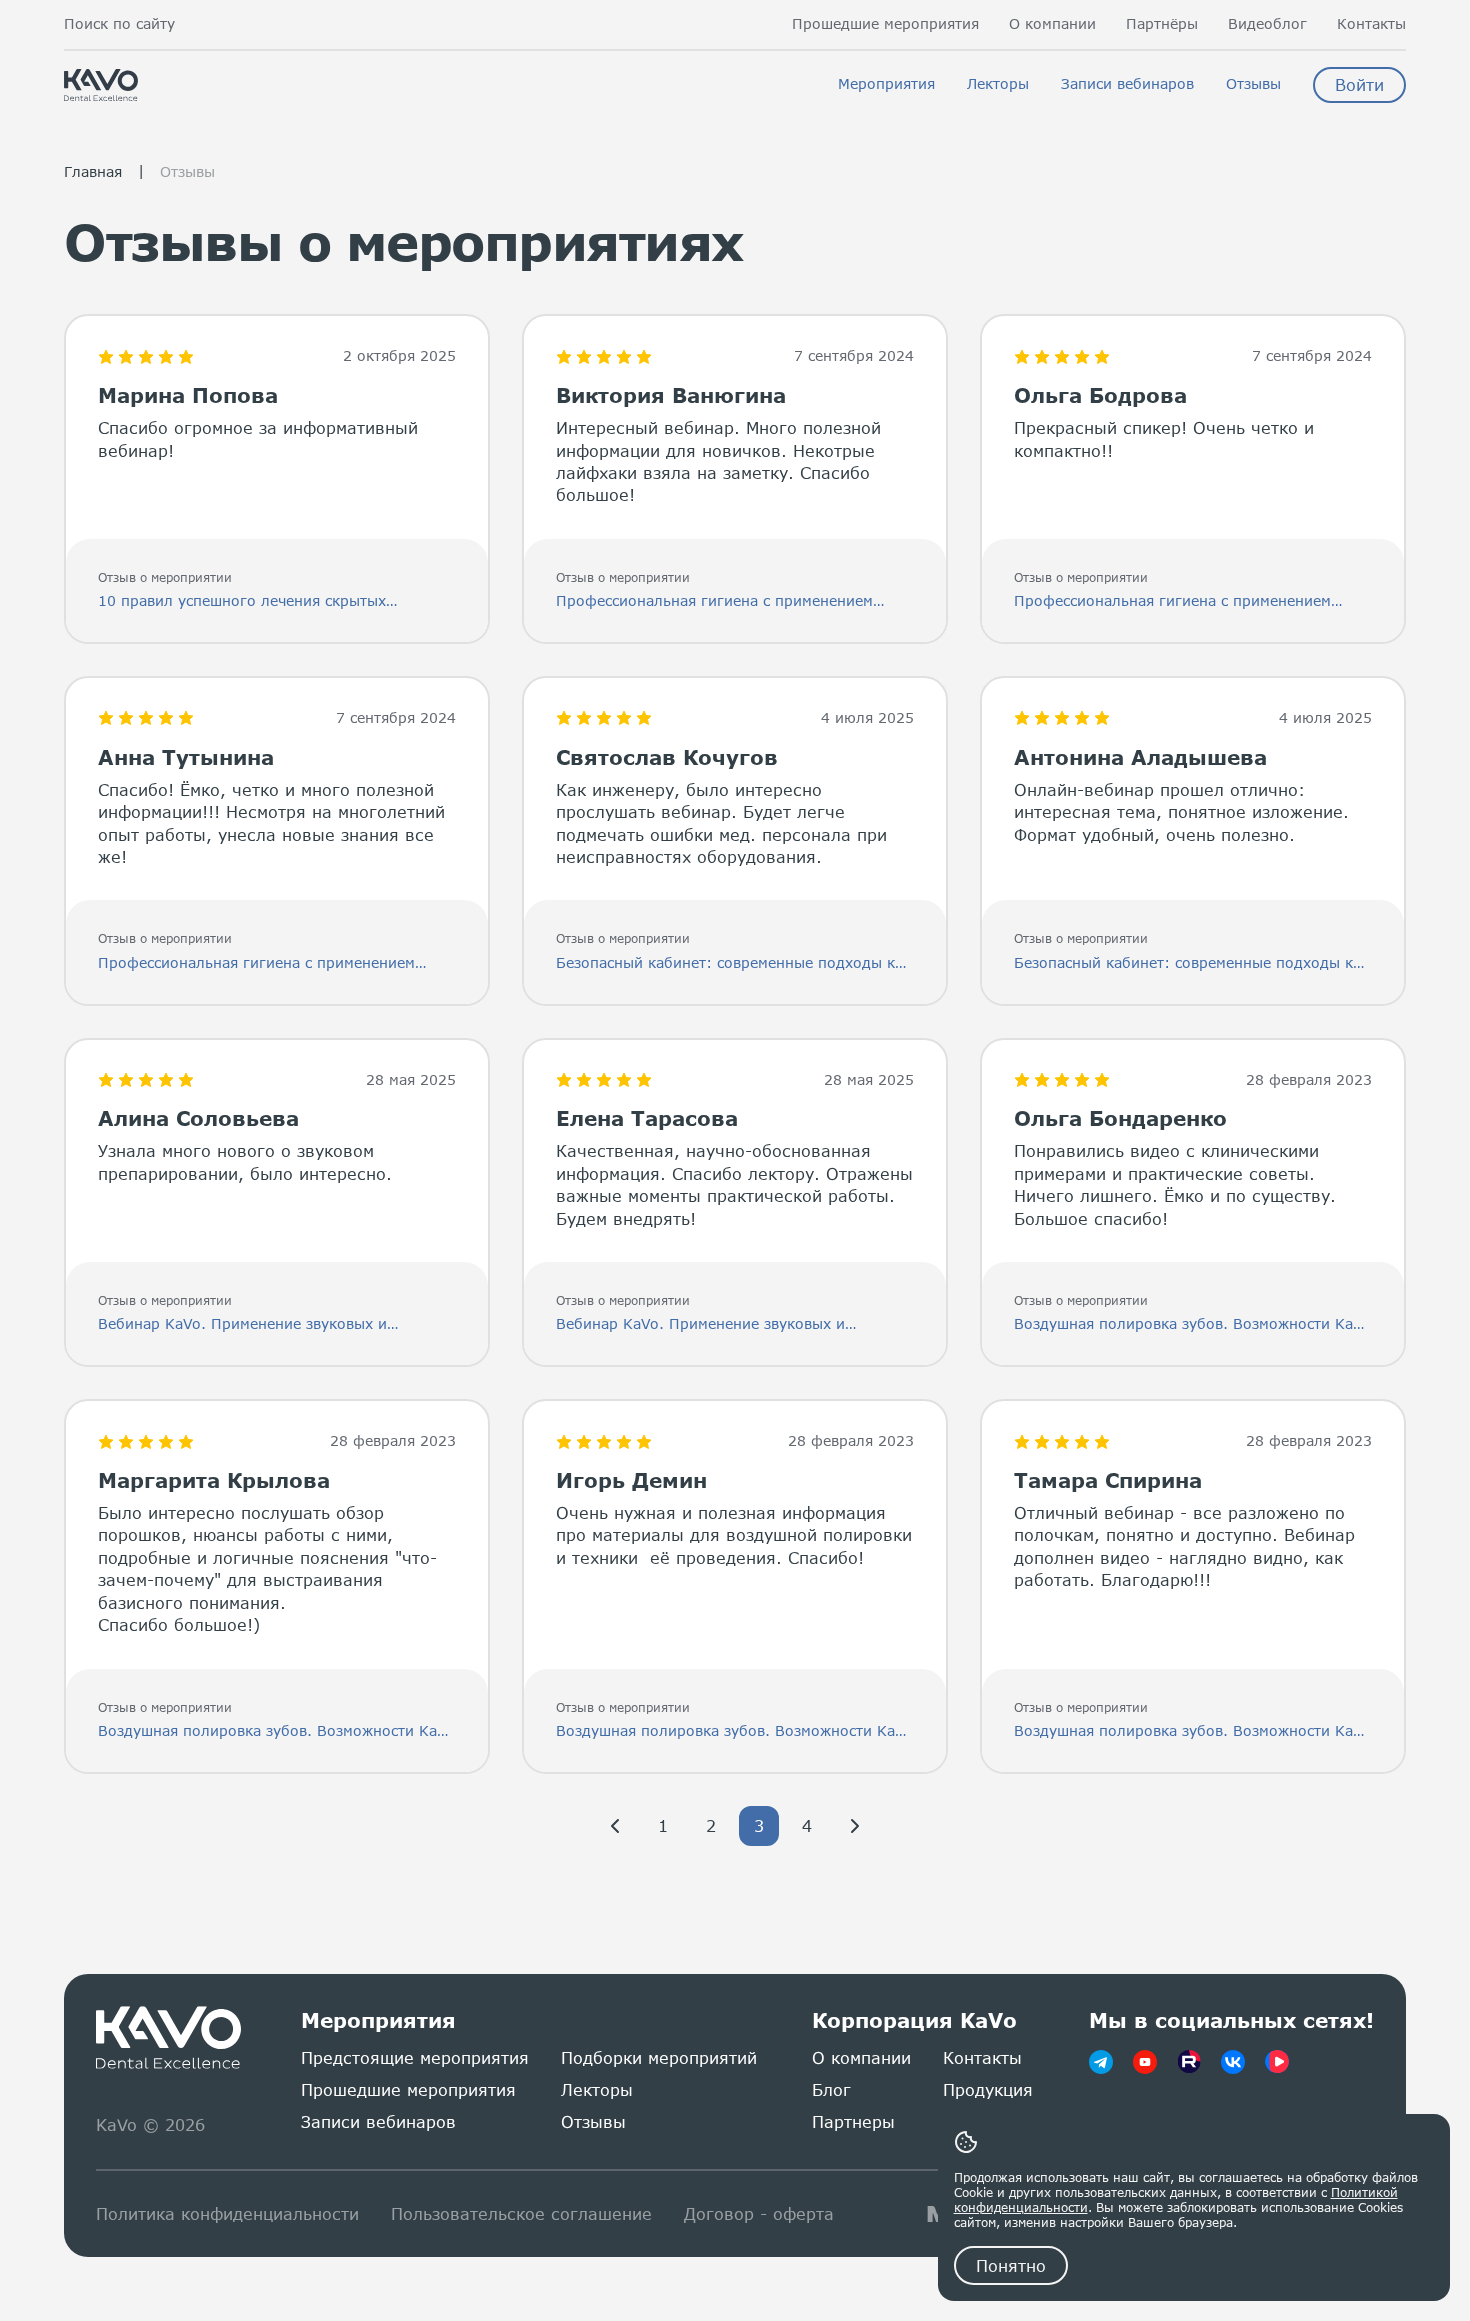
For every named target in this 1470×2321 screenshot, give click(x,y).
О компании (1052, 24)
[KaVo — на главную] (170, 2038)
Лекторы (998, 84)
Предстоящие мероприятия (415, 2057)
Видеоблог (1267, 24)
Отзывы (1253, 84)
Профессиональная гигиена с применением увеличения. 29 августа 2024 (714, 601)
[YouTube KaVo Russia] (1145, 2062)
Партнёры (1162, 24)
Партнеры (853, 2121)
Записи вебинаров (1127, 84)
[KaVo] (1277, 2062)
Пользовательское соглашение (521, 2213)
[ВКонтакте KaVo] (1233, 2062)
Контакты (1371, 24)
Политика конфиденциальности (227, 2213)
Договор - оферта (759, 2213)
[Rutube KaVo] (1189, 2062)
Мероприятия (886, 84)
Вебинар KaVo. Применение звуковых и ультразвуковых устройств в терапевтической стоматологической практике (264, 1324)
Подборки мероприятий (659, 2057)
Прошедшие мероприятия (885, 24)
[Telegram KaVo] (1101, 2062)
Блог (831, 2089)
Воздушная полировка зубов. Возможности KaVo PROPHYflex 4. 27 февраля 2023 (1192, 1324)
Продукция (988, 2089)
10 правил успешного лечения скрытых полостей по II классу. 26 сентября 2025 (247, 601)
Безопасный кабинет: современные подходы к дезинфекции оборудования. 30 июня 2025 (725, 963)
